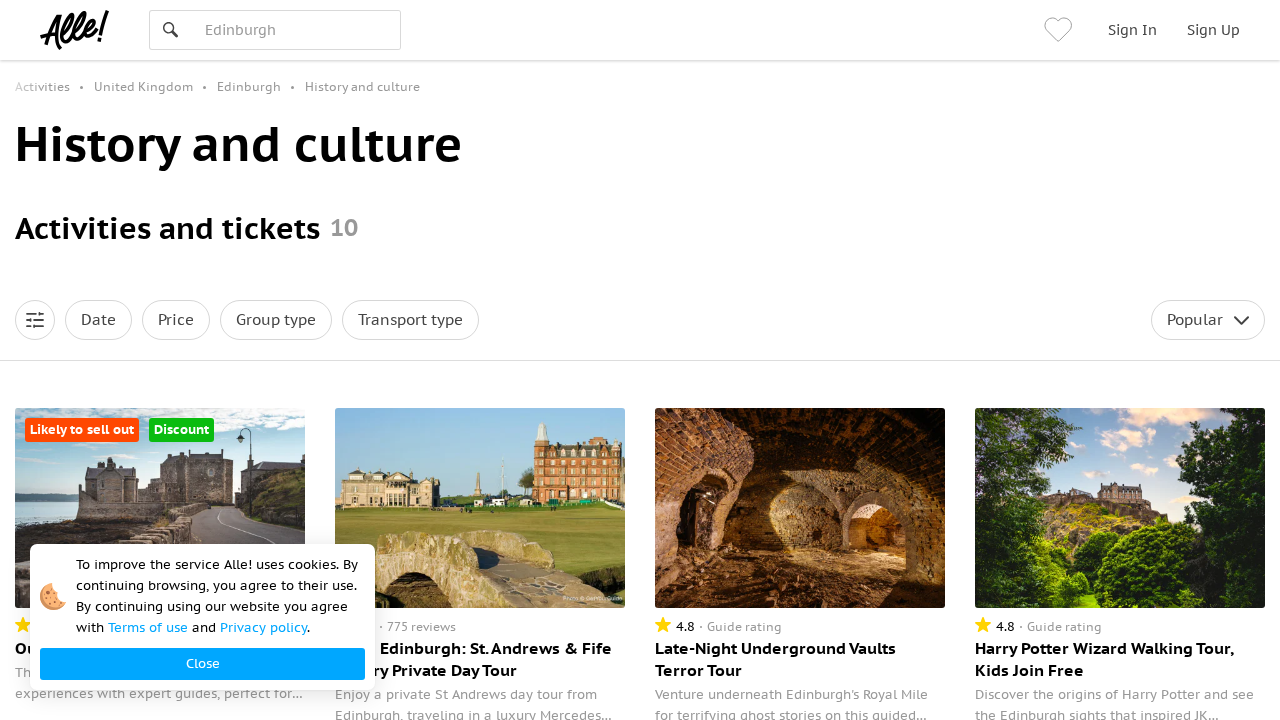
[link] (1061, 30)
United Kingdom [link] (143, 86)
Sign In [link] (1132, 30)
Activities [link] (42, 86)
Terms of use (148, 627)
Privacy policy (263, 627)
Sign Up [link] (1213, 30)
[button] (35, 320)
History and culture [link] (362, 86)
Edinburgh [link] (249, 86)
